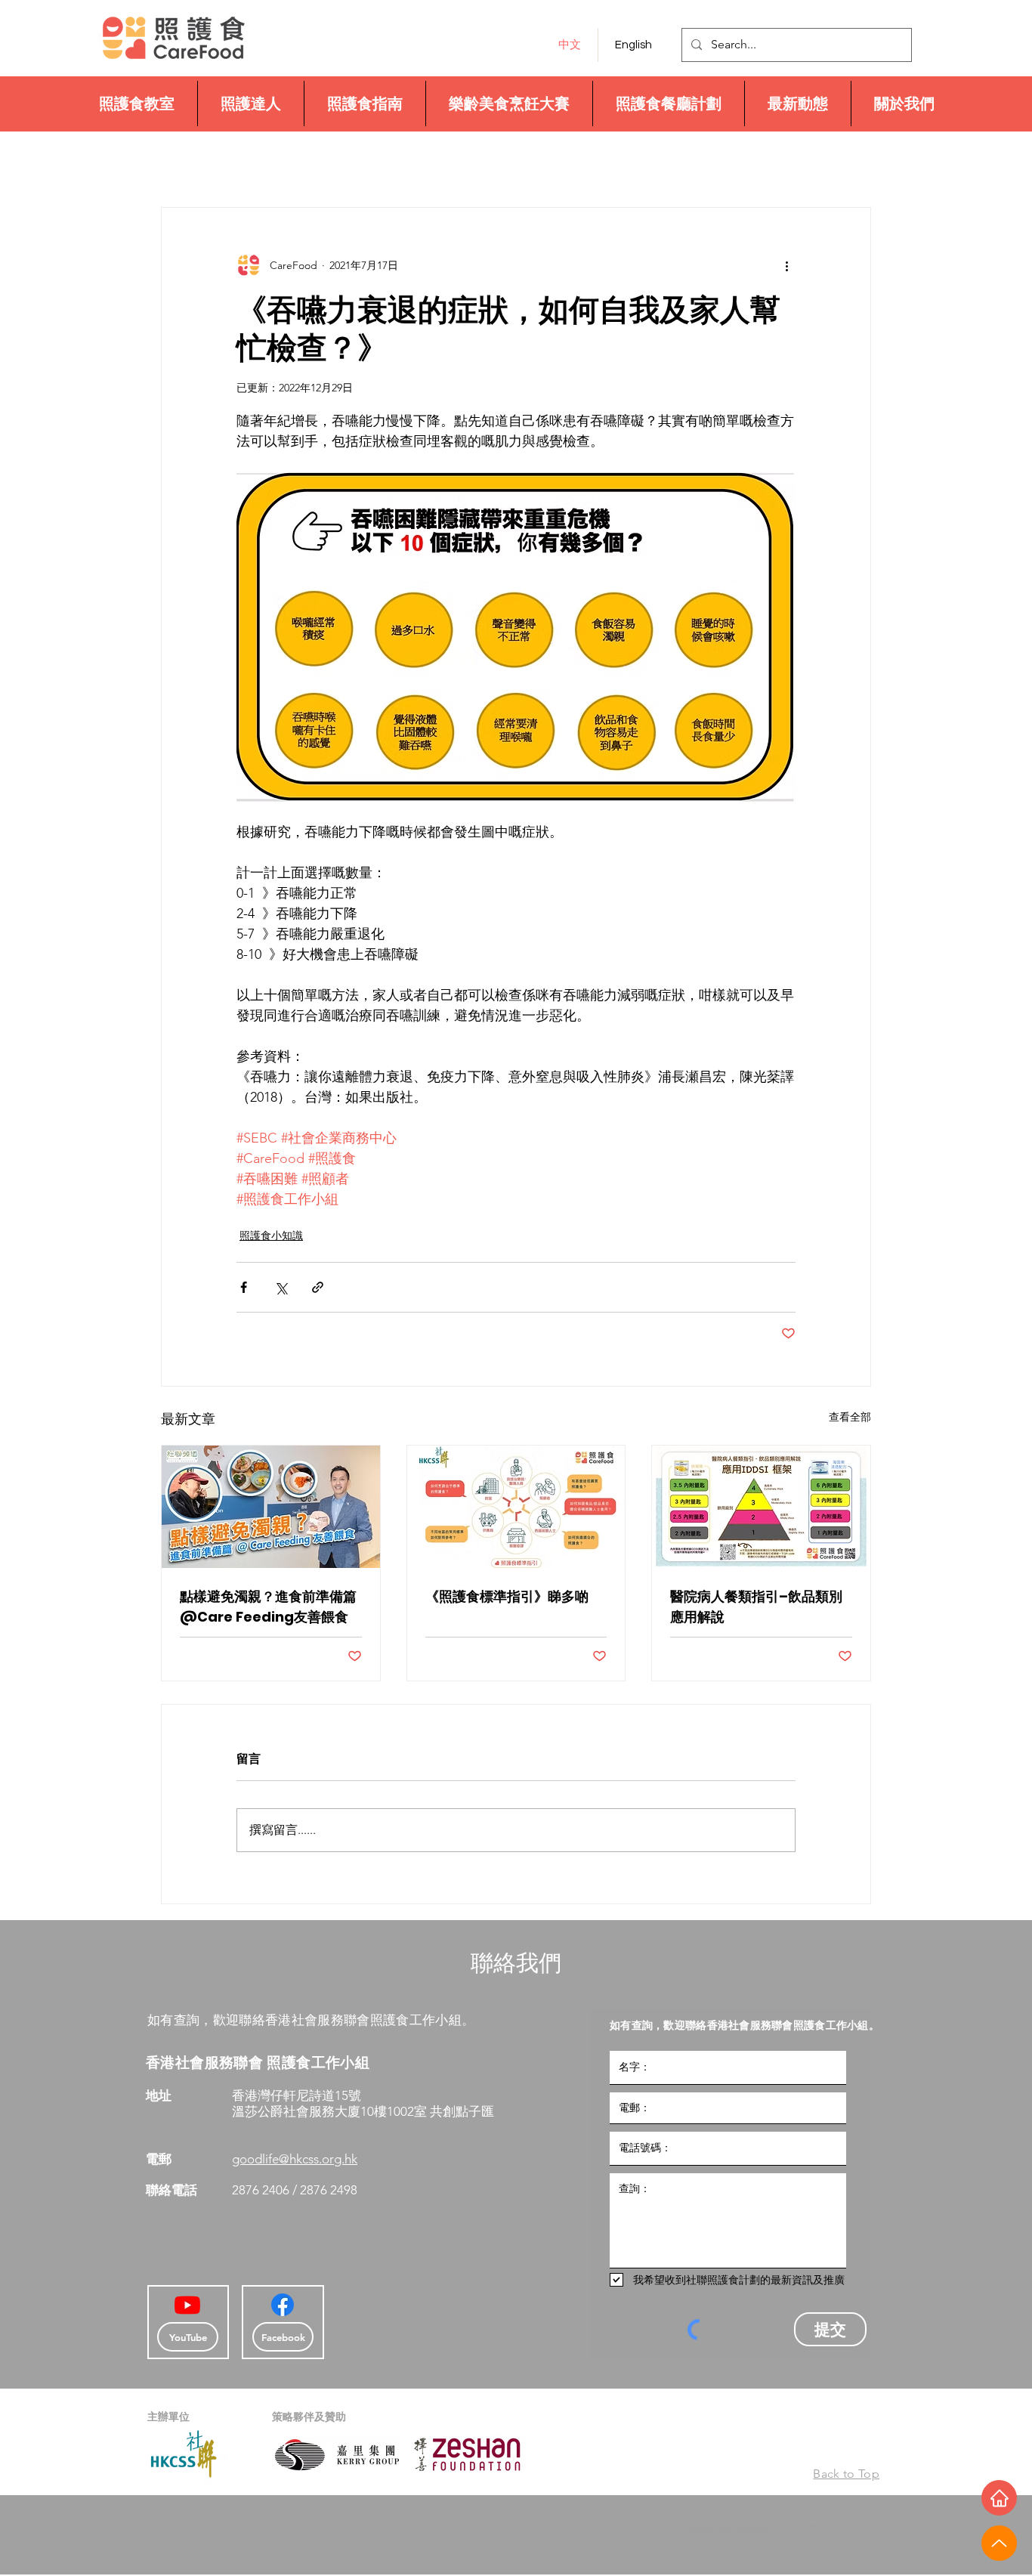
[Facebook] (283, 2305)
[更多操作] (786, 265)
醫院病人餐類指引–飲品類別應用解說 (756, 1607)
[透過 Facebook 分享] (244, 1287)
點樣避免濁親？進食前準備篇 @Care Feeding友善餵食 (268, 1607)
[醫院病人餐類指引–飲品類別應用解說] (761, 1507)
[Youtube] (187, 2305)
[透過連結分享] (318, 1287)
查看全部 (850, 1417)
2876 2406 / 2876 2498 (296, 2190)
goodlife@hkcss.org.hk (295, 2159)
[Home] (999, 2498)
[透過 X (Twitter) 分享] (281, 1287)
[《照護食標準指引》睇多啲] (516, 1507)
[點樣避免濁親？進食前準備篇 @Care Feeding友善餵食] (271, 1507)
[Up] (999, 2543)
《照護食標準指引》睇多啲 (507, 1596)
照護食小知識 (271, 1235)
